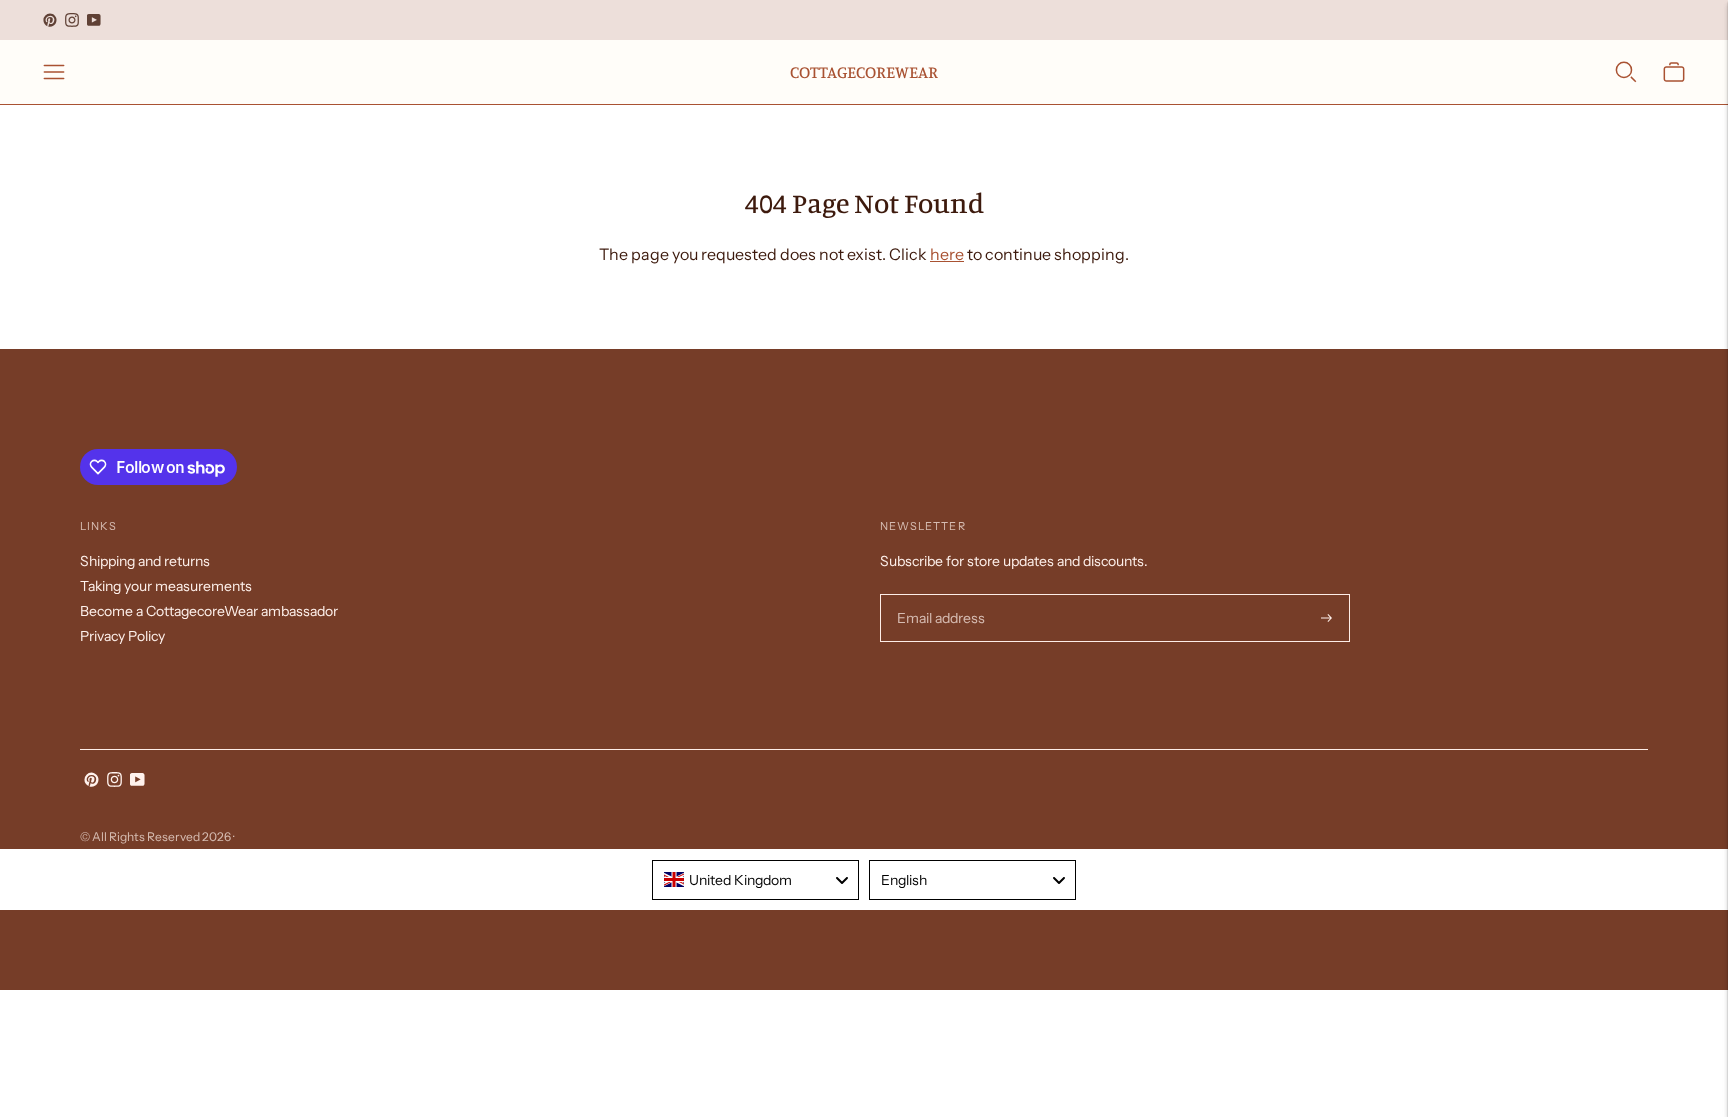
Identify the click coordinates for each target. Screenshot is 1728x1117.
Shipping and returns (145, 561)
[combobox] (755, 880)
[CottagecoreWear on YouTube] (94, 20)
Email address (938, 594)
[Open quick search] (1626, 72)
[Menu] (54, 72)
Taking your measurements (166, 586)
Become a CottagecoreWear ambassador (209, 611)
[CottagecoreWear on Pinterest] (50, 20)
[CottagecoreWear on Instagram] (72, 20)
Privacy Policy (122, 636)
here (947, 254)
